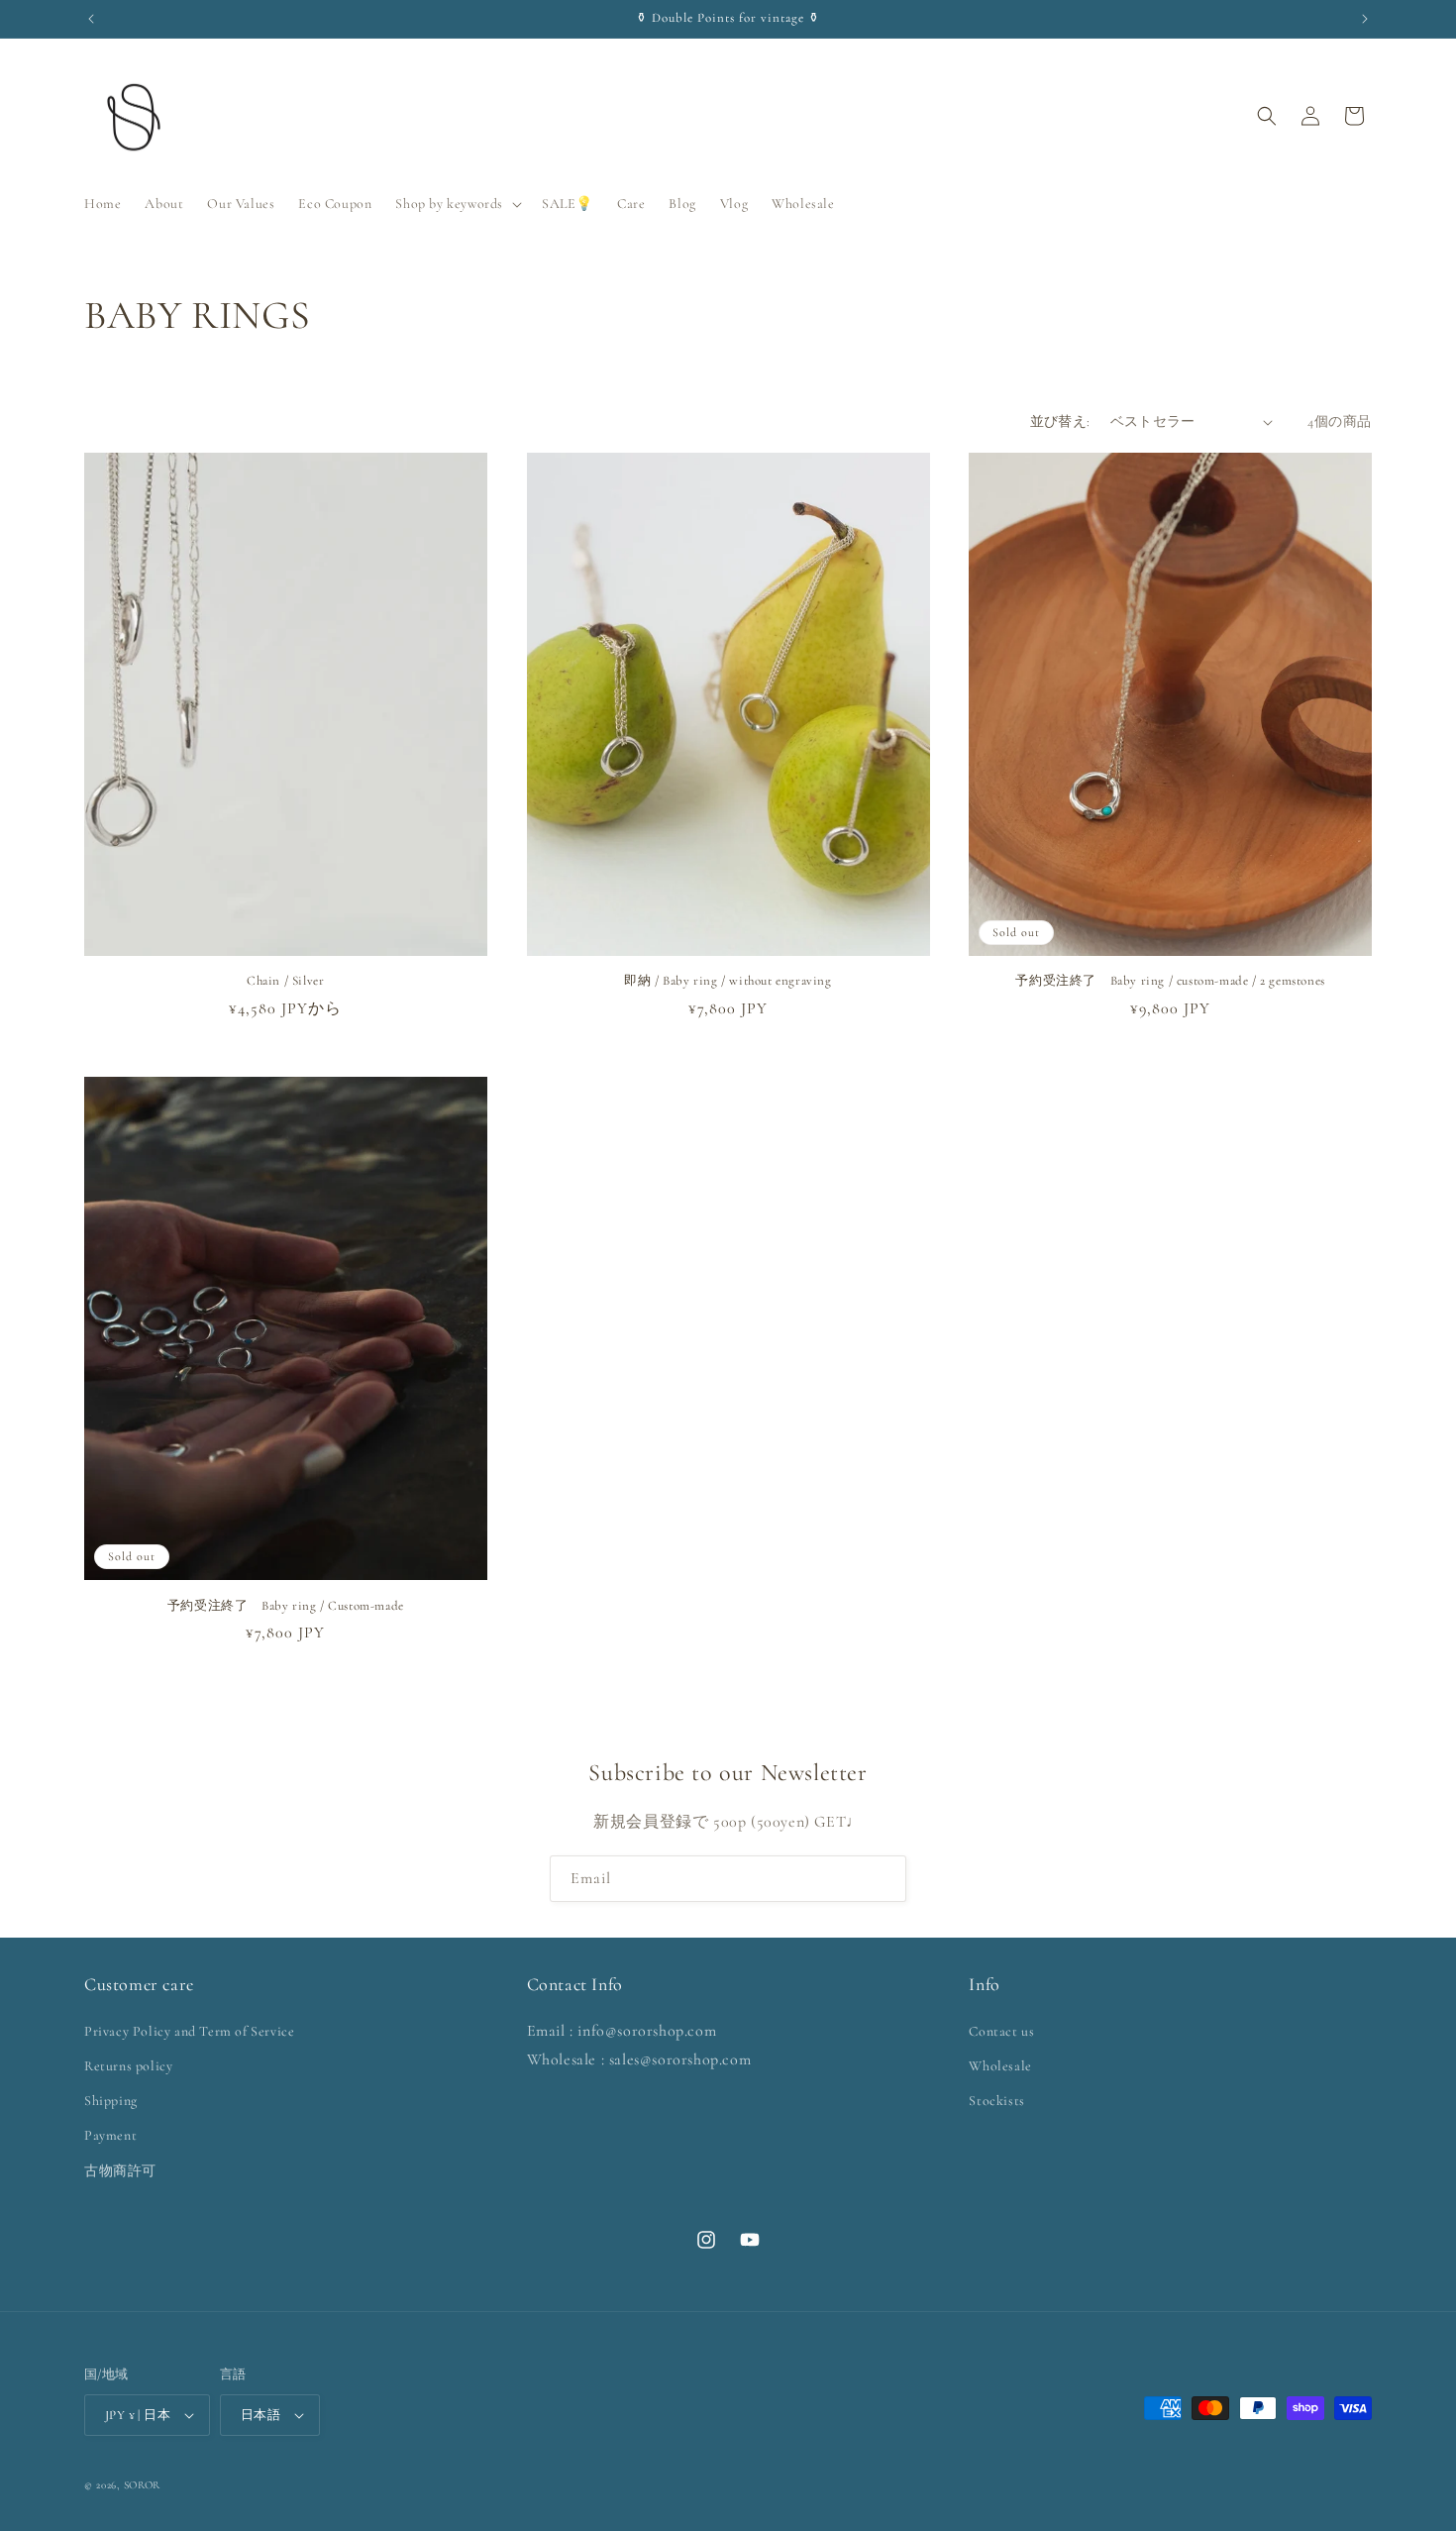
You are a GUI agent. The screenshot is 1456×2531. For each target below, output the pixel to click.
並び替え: (1060, 422)
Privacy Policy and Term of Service (189, 2031)
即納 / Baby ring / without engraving (728, 981)
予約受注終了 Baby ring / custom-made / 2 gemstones (1170, 981)
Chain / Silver (285, 981)
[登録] (884, 1879)
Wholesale (1000, 2066)
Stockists (996, 2101)
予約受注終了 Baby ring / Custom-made (286, 1606)
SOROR (143, 2485)
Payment (110, 2135)
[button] (457, 204)
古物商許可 (120, 2171)
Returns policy (128, 2066)
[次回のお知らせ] (1365, 19)
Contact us (1001, 2031)
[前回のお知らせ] (91, 19)
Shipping (111, 2101)
